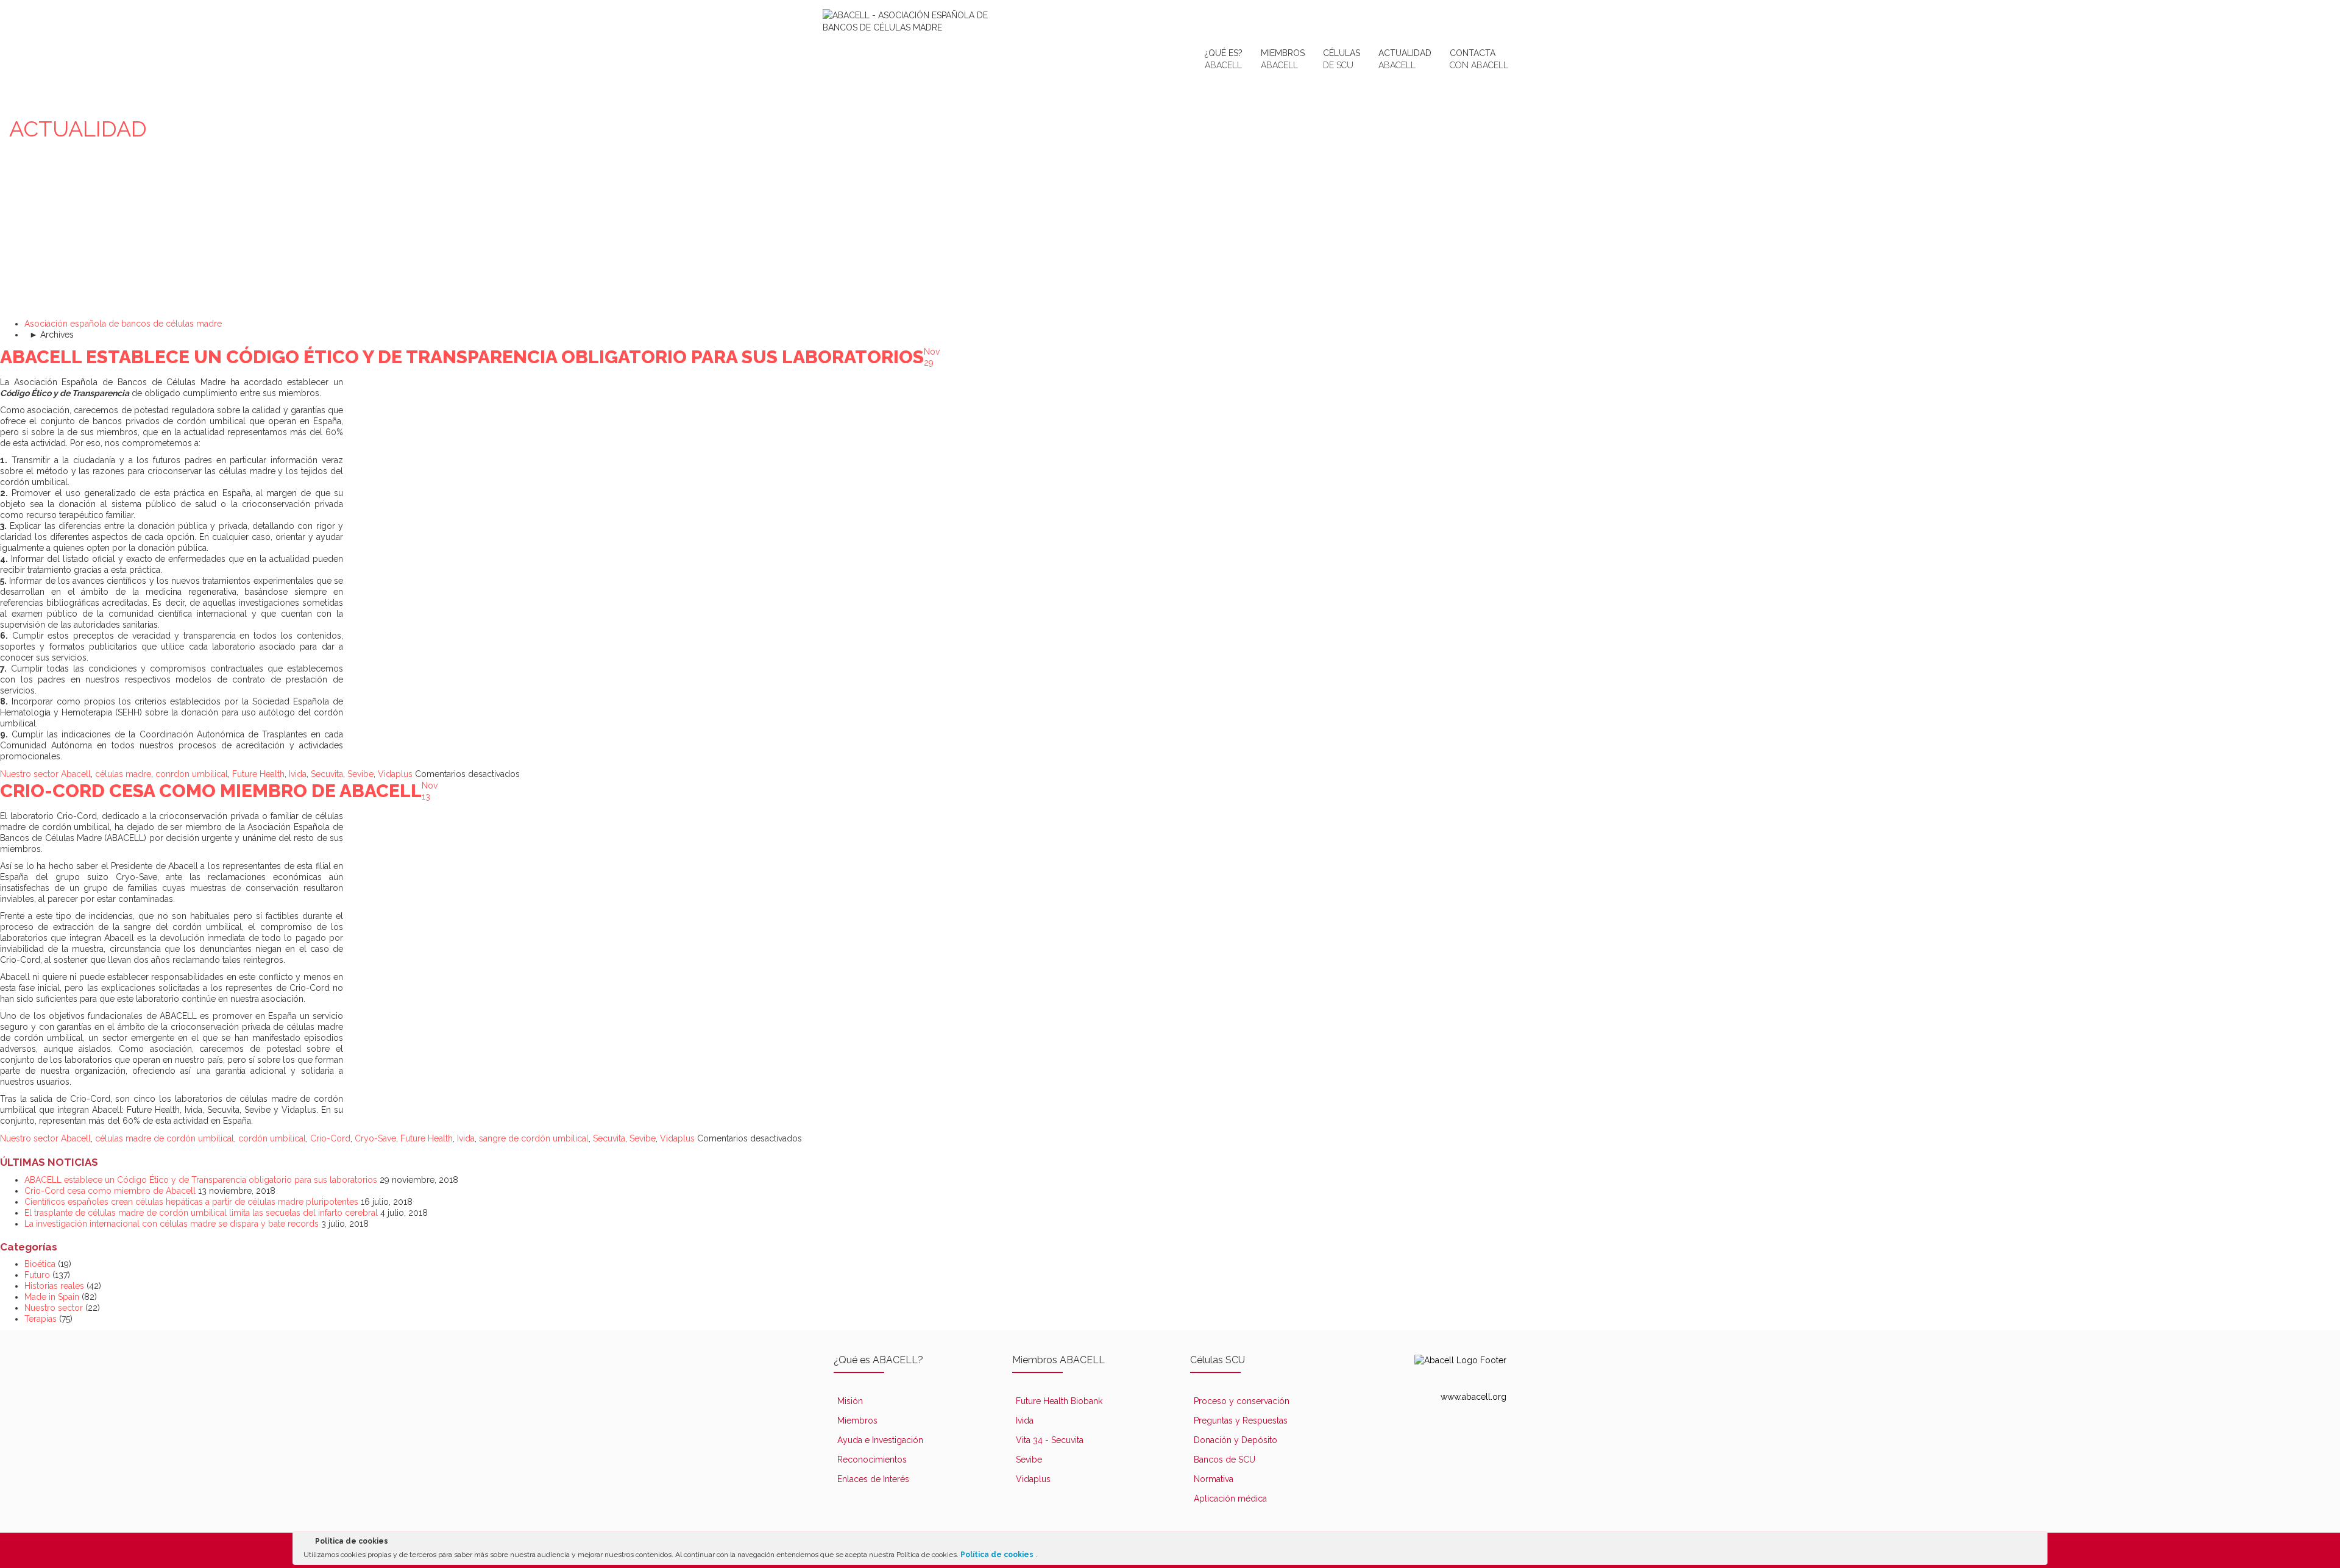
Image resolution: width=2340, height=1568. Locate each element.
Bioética (40, 1264)
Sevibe (360, 774)
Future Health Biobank (1059, 1401)
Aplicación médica (1230, 1499)
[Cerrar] (2037, 1544)
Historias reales (54, 1286)
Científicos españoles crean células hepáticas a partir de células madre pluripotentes (191, 1202)
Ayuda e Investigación (880, 1440)
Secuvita (327, 774)
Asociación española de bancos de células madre (123, 324)
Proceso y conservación (1242, 1401)
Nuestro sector (29, 774)
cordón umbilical (272, 1138)
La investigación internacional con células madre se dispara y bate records (172, 1224)
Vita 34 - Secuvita (1050, 1440)
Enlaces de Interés (873, 1479)
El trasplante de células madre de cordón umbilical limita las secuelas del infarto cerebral (201, 1213)
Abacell (76, 774)
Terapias (41, 1319)
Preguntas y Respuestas (1241, 1421)
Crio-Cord (330, 1138)
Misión (850, 1401)
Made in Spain (52, 1297)
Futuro (37, 1275)
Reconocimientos (872, 1460)
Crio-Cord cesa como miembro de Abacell (211, 791)
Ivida (298, 774)
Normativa (1214, 1479)
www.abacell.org (1473, 1397)
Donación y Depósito (1236, 1440)
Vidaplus (395, 774)
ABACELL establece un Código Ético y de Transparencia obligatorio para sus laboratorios (462, 357)
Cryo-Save (375, 1138)
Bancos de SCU (1225, 1460)
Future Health (258, 774)
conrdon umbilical (192, 774)
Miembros (857, 1421)
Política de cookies (998, 1555)
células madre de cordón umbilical (165, 1138)
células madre (123, 774)
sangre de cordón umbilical (534, 1138)
